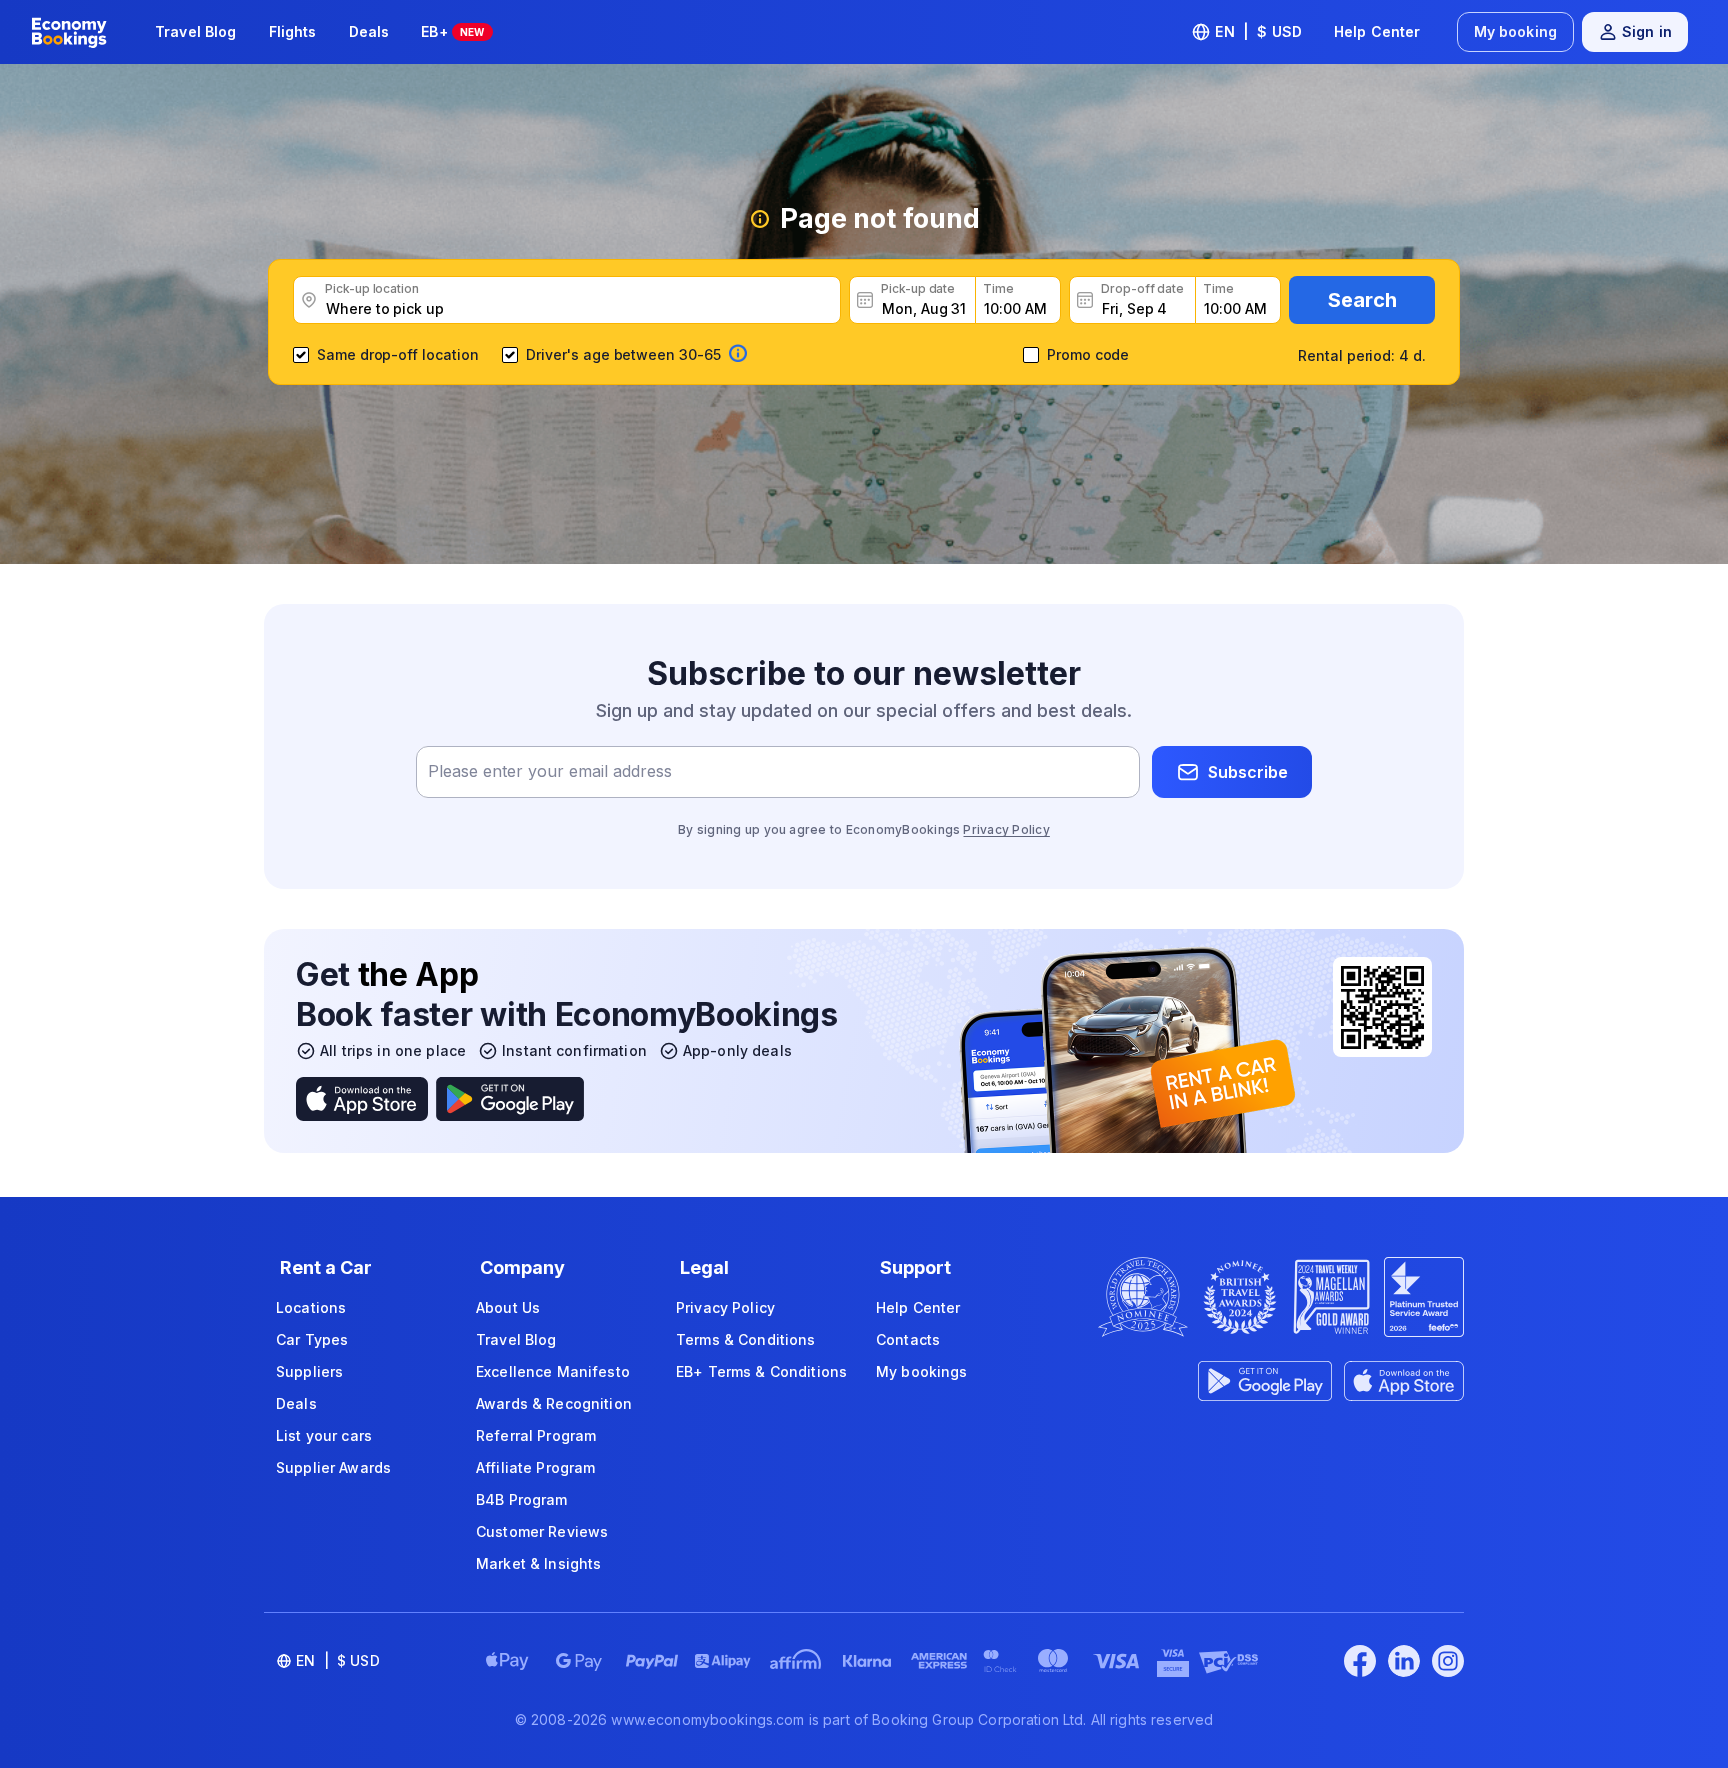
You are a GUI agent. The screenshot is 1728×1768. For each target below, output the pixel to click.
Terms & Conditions (746, 1339)
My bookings (922, 1371)
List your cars (324, 1435)
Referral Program (536, 1435)
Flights (293, 31)
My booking (1515, 31)
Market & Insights (538, 1563)
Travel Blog (196, 31)
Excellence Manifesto (553, 1371)
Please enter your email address (550, 772)
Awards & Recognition (554, 1403)
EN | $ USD (1258, 31)
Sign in (1647, 31)
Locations (311, 1307)
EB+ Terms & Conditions (761, 1371)
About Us (508, 1307)
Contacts (908, 1339)
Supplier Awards (333, 1467)
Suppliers (309, 1371)
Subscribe (1248, 772)
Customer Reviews (542, 1531)
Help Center (1377, 31)
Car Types (312, 1339)
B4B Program (522, 1499)
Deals (369, 31)
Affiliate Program (535, 1467)
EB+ (452, 31)
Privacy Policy (1006, 829)
